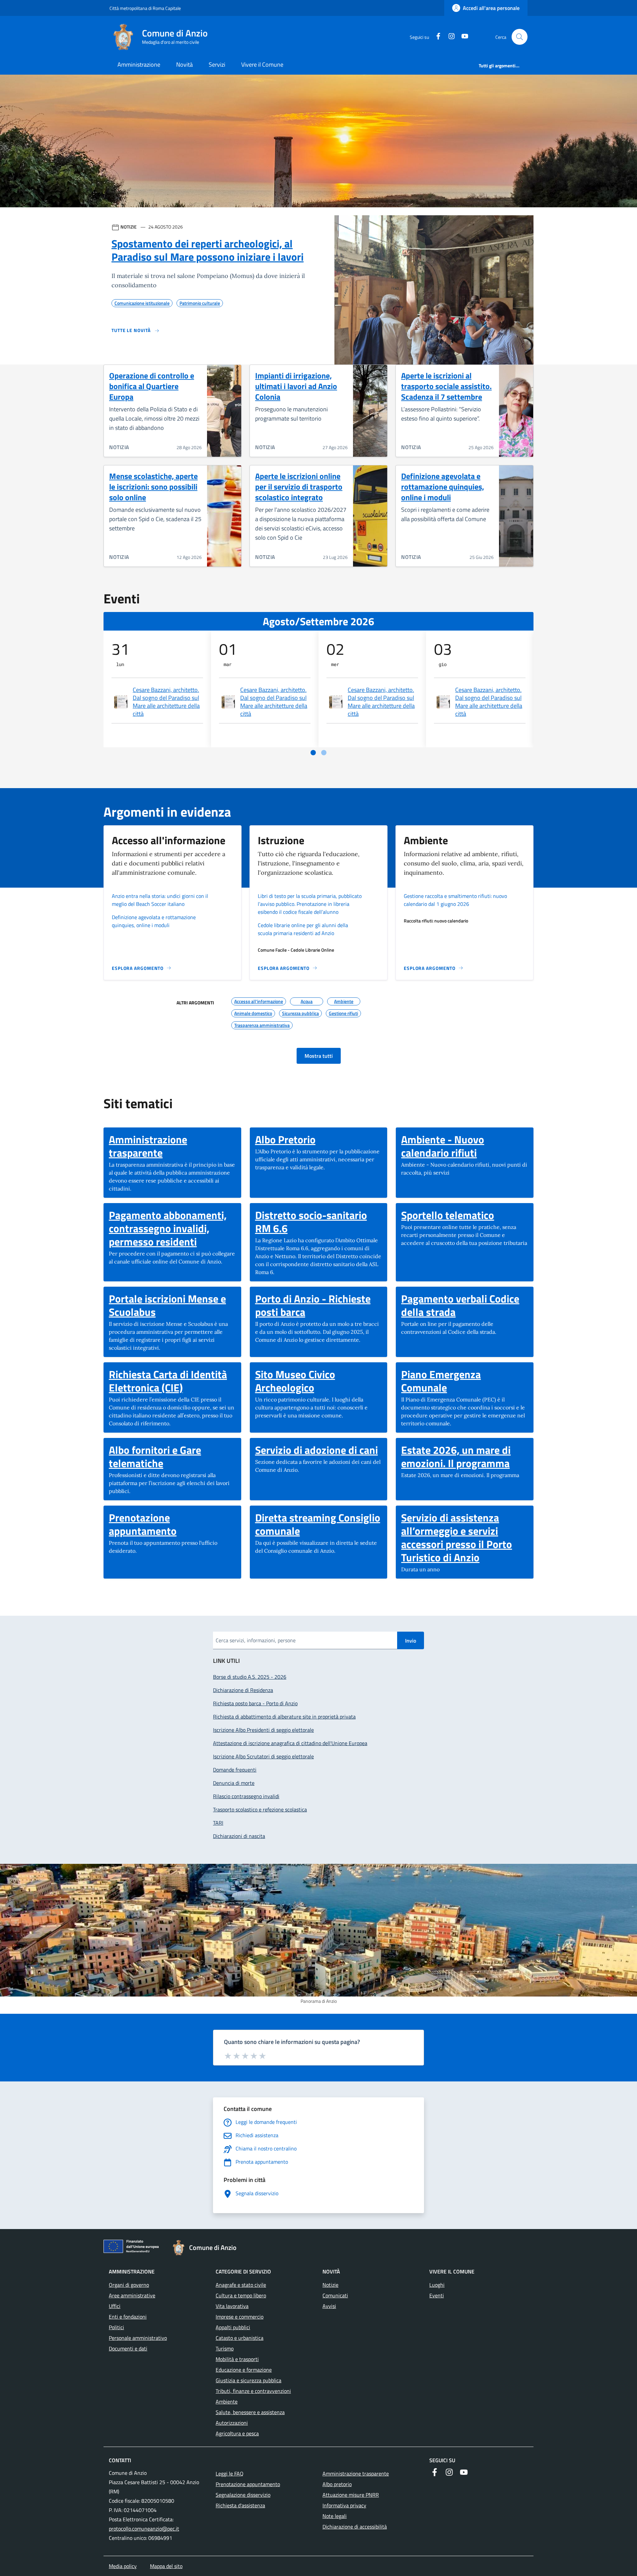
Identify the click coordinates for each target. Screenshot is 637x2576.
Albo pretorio (337, 2484)
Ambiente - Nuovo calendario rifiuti (465, 1146)
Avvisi (329, 2306)
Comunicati (335, 2295)
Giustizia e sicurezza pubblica (248, 2380)
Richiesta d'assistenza (240, 2505)
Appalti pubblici (233, 2327)
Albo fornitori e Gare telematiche (172, 1457)
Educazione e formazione (244, 2370)
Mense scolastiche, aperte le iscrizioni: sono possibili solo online (153, 487)
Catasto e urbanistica (240, 2338)
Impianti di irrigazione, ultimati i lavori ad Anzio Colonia (296, 386)
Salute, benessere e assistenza (250, 2412)
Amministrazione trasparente (172, 1146)
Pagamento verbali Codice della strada (465, 1305)
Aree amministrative (132, 2295)
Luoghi (437, 2285)
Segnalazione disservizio (243, 2495)
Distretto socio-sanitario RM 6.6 (319, 1222)
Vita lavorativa (232, 2306)
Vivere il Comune (262, 65)
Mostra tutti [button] (319, 1056)
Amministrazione (139, 65)
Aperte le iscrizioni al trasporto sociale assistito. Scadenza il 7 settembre (446, 386)
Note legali (335, 2516)
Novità (184, 65)
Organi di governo (129, 2285)
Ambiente (227, 2402)
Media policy (123, 2566)
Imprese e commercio (240, 2317)
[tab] (313, 753)
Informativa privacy (344, 2505)
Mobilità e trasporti (237, 2359)
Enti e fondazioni (128, 2317)
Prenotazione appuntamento (172, 1524)
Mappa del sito (166, 2566)
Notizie (330, 2285)
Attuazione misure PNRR (351, 2495)
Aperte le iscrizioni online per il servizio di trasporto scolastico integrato (299, 487)
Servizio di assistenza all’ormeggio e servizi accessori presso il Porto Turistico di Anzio (465, 1537)
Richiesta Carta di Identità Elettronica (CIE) (172, 1381)
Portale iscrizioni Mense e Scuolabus (172, 1305)
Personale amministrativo (138, 2338)
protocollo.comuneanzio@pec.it (144, 2529)
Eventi (437, 2295)
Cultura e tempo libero (241, 2295)
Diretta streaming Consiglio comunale (319, 1524)
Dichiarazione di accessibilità (355, 2527)
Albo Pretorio (285, 1139)
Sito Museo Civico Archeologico (319, 1381)
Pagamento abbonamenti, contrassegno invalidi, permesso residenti (172, 1228)
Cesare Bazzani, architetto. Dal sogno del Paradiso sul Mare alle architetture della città (166, 702)
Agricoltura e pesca (237, 2433)
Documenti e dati (128, 2348)
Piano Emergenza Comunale (465, 1381)
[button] (520, 37)
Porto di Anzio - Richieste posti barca (319, 1305)
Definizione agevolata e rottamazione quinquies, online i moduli (443, 487)
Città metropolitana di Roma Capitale (145, 8)
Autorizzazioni (232, 2423)
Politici (116, 2327)
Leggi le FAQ (230, 2474)
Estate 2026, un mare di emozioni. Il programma (465, 1457)
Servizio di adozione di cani (317, 1450)
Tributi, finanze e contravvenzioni (253, 2391)
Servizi (217, 65)
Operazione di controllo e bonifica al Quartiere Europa (152, 386)
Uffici (115, 2306)
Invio (411, 1641)
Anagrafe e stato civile (241, 2285)
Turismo (225, 2348)
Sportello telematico (448, 1215)
